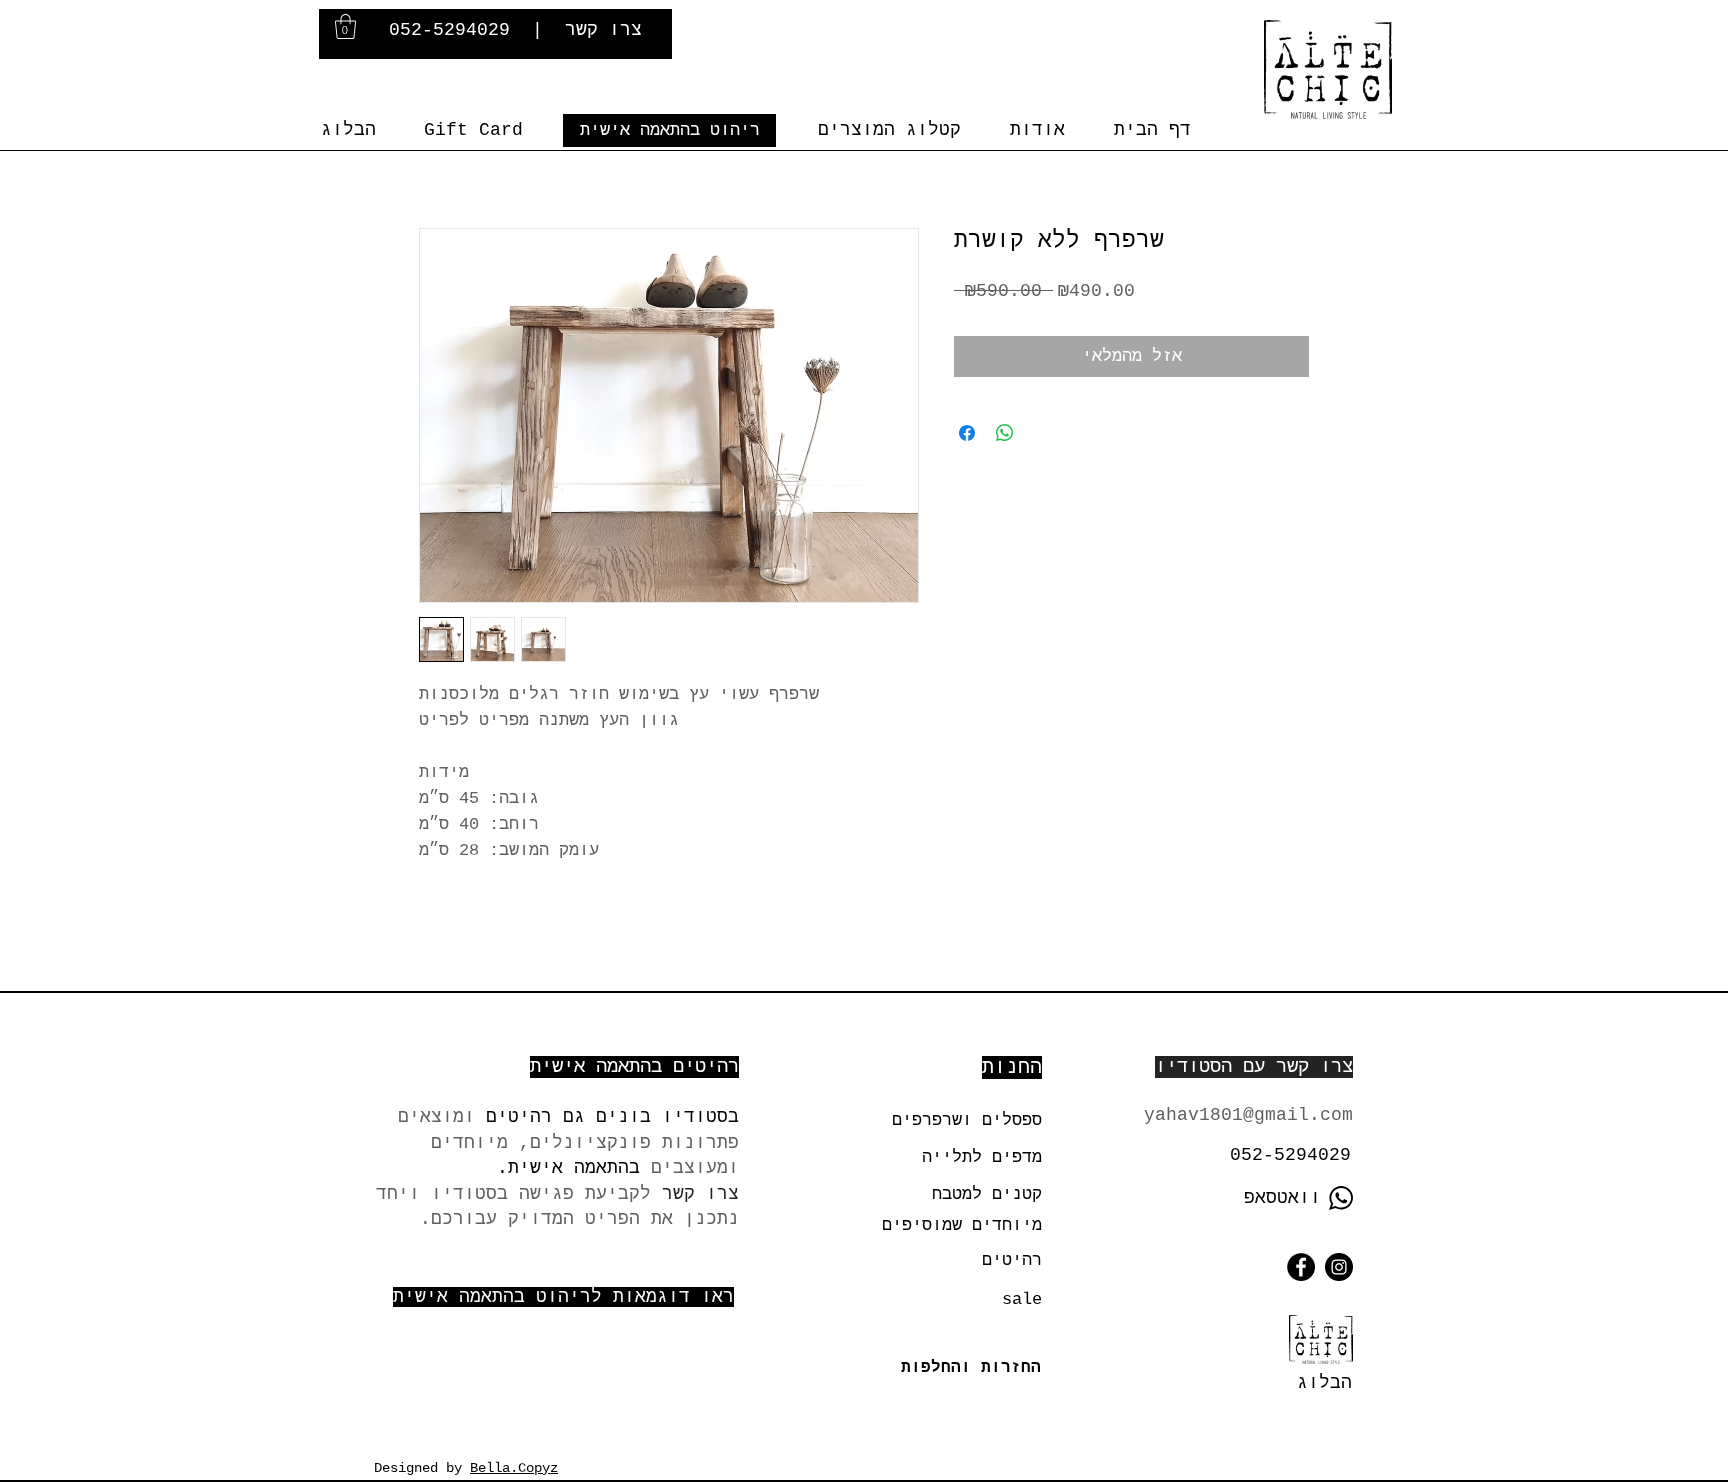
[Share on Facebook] (967, 433)
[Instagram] (1339, 1267)
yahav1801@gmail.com (1248, 1115)
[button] (345, 26)
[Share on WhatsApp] (1005, 433)
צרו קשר (603, 30)
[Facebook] (1301, 1267)
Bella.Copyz (514, 1468)
